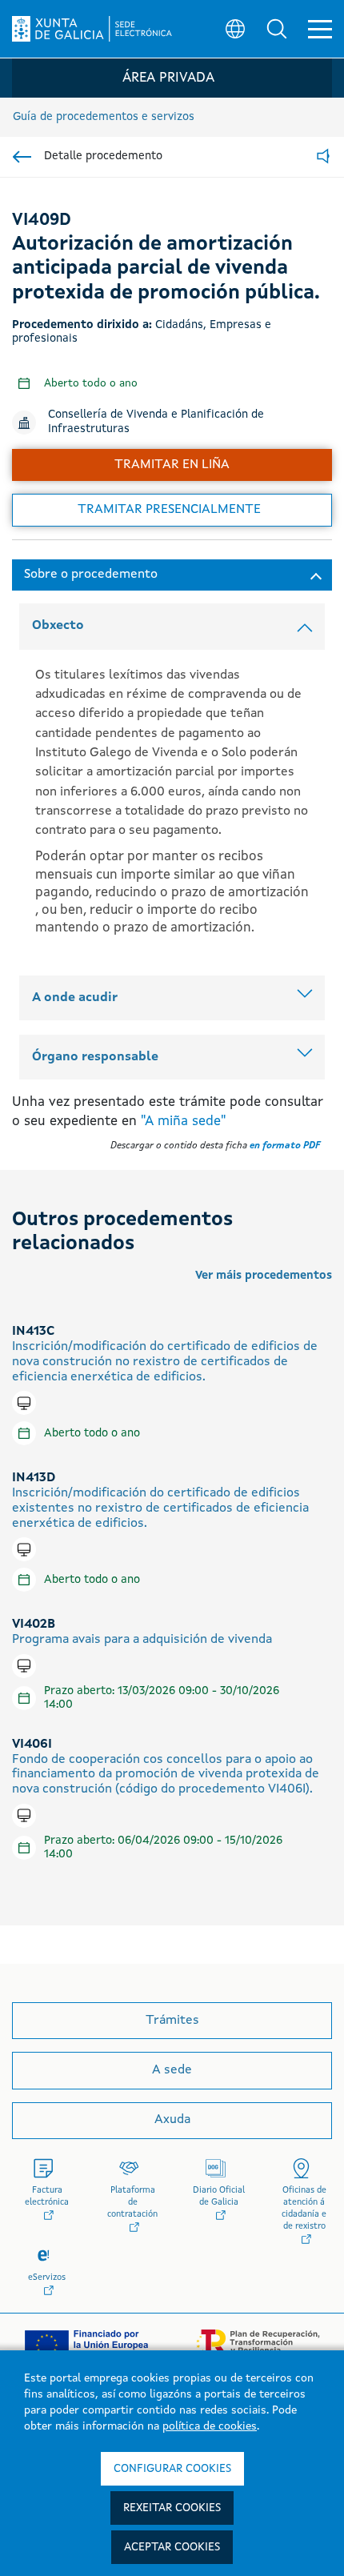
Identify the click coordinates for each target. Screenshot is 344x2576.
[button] (277, 29)
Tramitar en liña (172, 465)
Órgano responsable (95, 1057)
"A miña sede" (183, 1122)
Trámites (172, 2021)
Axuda (172, 2120)
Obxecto (58, 626)
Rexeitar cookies (172, 2508)
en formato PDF (285, 1146)
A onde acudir (75, 998)
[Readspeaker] (323, 157)
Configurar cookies (172, 2469)
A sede (172, 2070)
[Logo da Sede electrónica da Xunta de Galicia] (92, 29)
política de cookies (210, 2426)
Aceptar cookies (172, 2547)
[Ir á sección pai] (22, 157)
